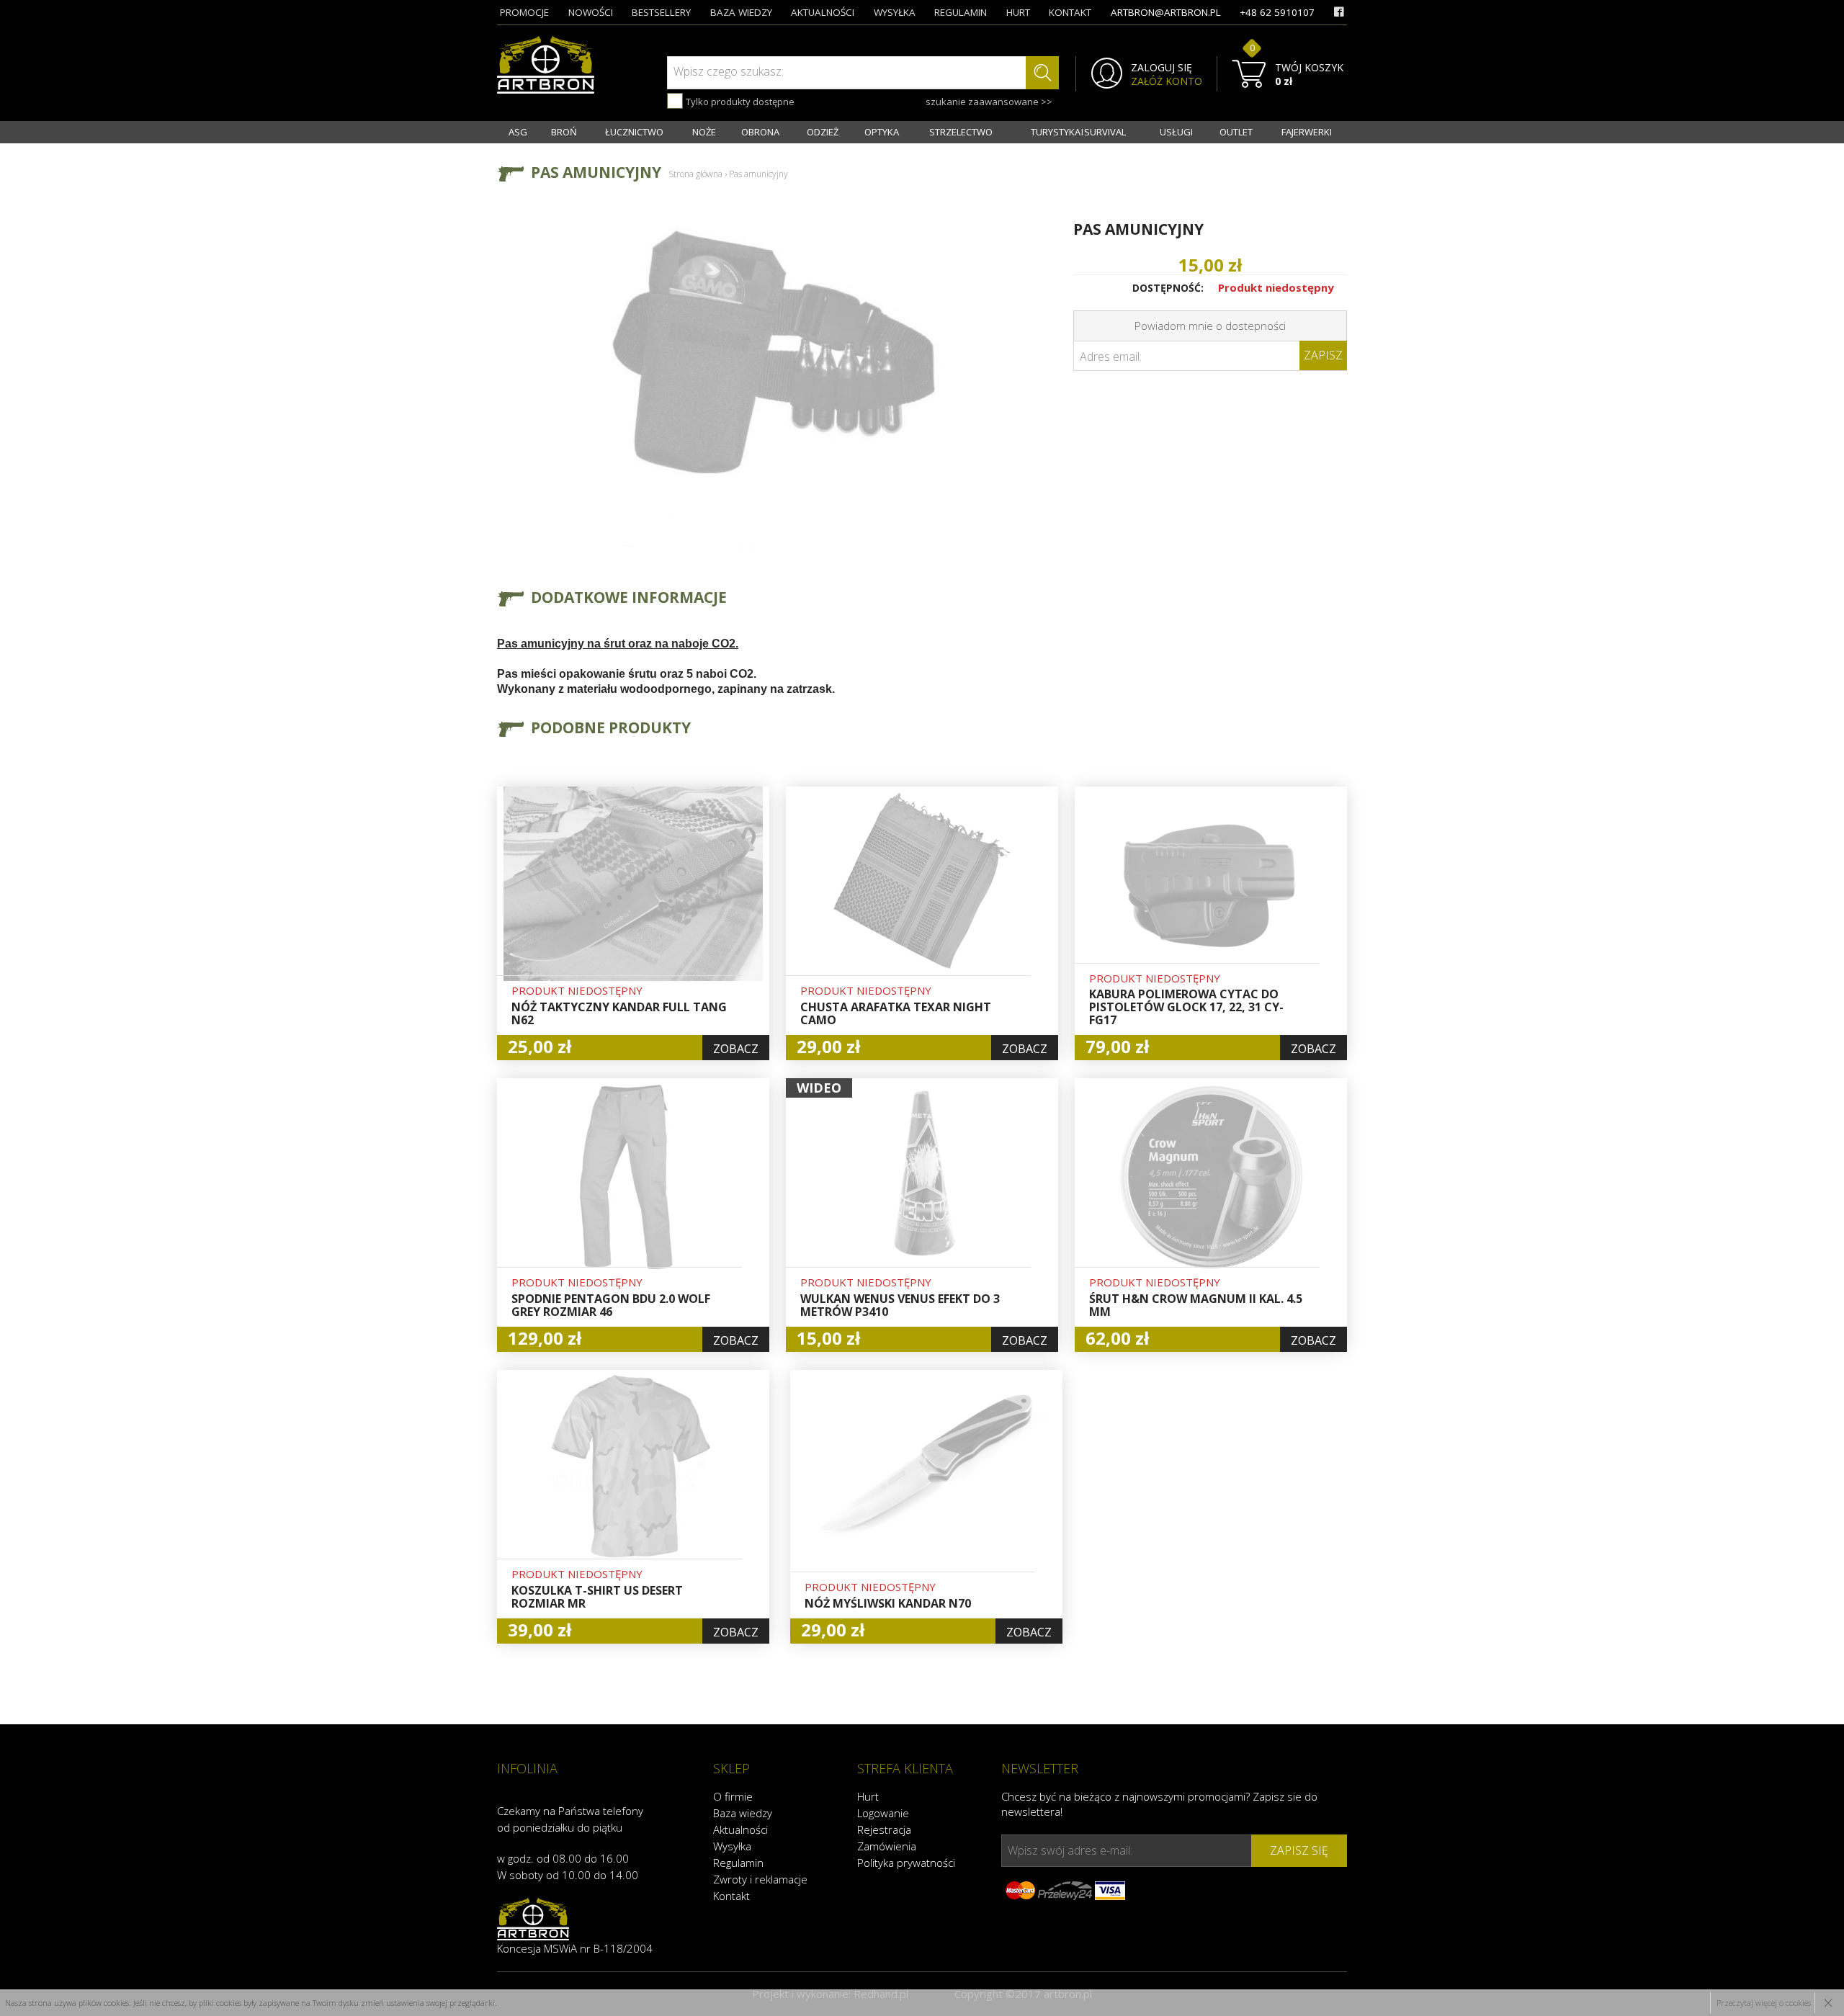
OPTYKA (882, 132)
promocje (524, 12)
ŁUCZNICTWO (634, 132)
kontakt (1070, 12)
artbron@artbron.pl (1166, 12)
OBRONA (760, 132)
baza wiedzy (741, 12)
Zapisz (1323, 355)
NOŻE (704, 132)
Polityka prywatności (906, 1863)
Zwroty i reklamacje (760, 1879)
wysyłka (895, 12)
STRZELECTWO (961, 132)
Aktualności (740, 1829)
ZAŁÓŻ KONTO (1167, 81)
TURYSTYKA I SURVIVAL (1078, 132)
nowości (591, 12)
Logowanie (883, 1813)
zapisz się (1299, 1850)
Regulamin (738, 1863)
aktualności (823, 12)
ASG (518, 132)
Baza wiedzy (743, 1813)
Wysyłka (732, 1846)
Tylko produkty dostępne (739, 102)
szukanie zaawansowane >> (989, 102)
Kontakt (731, 1896)
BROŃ (564, 132)
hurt (1018, 12)
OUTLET (1236, 132)
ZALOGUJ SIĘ (1162, 68)
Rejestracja (884, 1829)
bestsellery (661, 12)
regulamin (961, 12)
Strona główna (695, 174)
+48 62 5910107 (1277, 12)
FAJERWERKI (1307, 132)
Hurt (868, 1796)
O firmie (733, 1796)
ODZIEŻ (823, 132)
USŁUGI (1176, 132)
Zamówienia (887, 1846)
